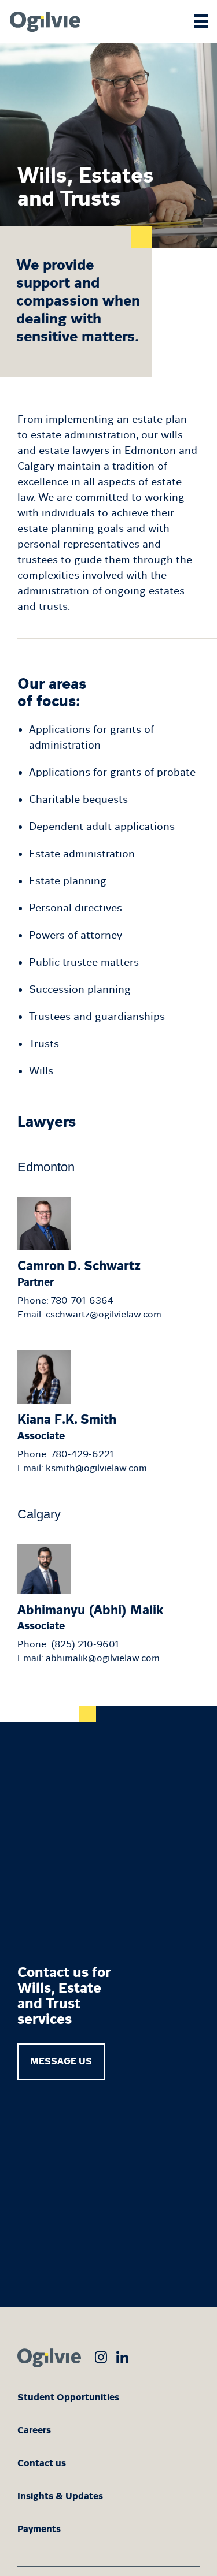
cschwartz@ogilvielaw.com (104, 1314)
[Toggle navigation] (201, 16)
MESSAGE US (61, 2061)
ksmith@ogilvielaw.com (96, 1468)
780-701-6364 (82, 1300)
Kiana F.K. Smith (67, 1427)
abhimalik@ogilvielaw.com (103, 1658)
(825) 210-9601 (85, 1644)
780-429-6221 (82, 1454)
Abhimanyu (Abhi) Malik (91, 1617)
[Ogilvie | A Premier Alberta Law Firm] (43, 21)
